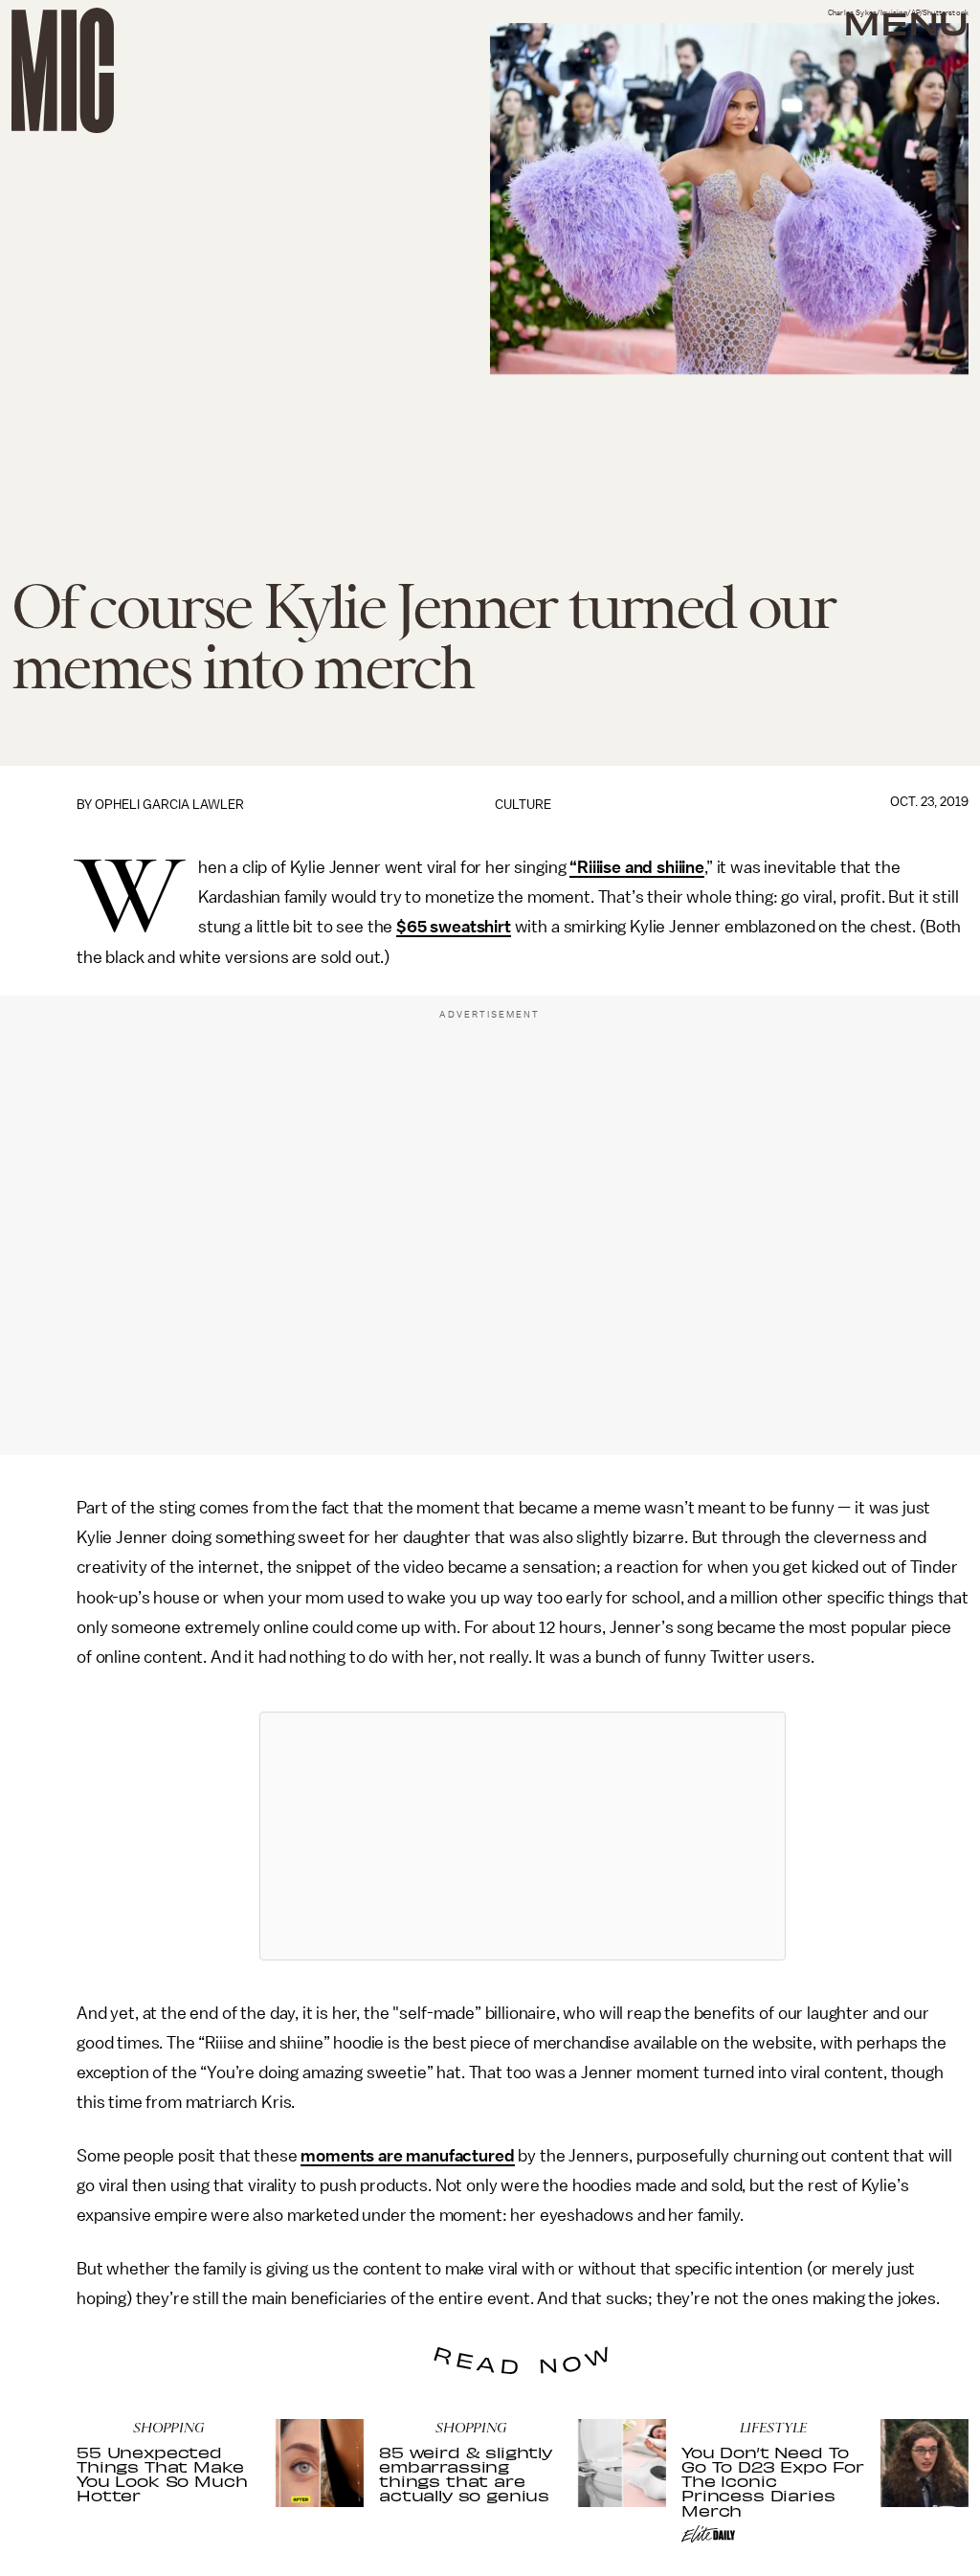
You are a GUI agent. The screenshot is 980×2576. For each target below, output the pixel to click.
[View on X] (523, 1836)
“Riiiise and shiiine (637, 867)
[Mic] (63, 70)
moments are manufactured (407, 2156)
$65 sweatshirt (454, 927)
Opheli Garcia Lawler (169, 805)
